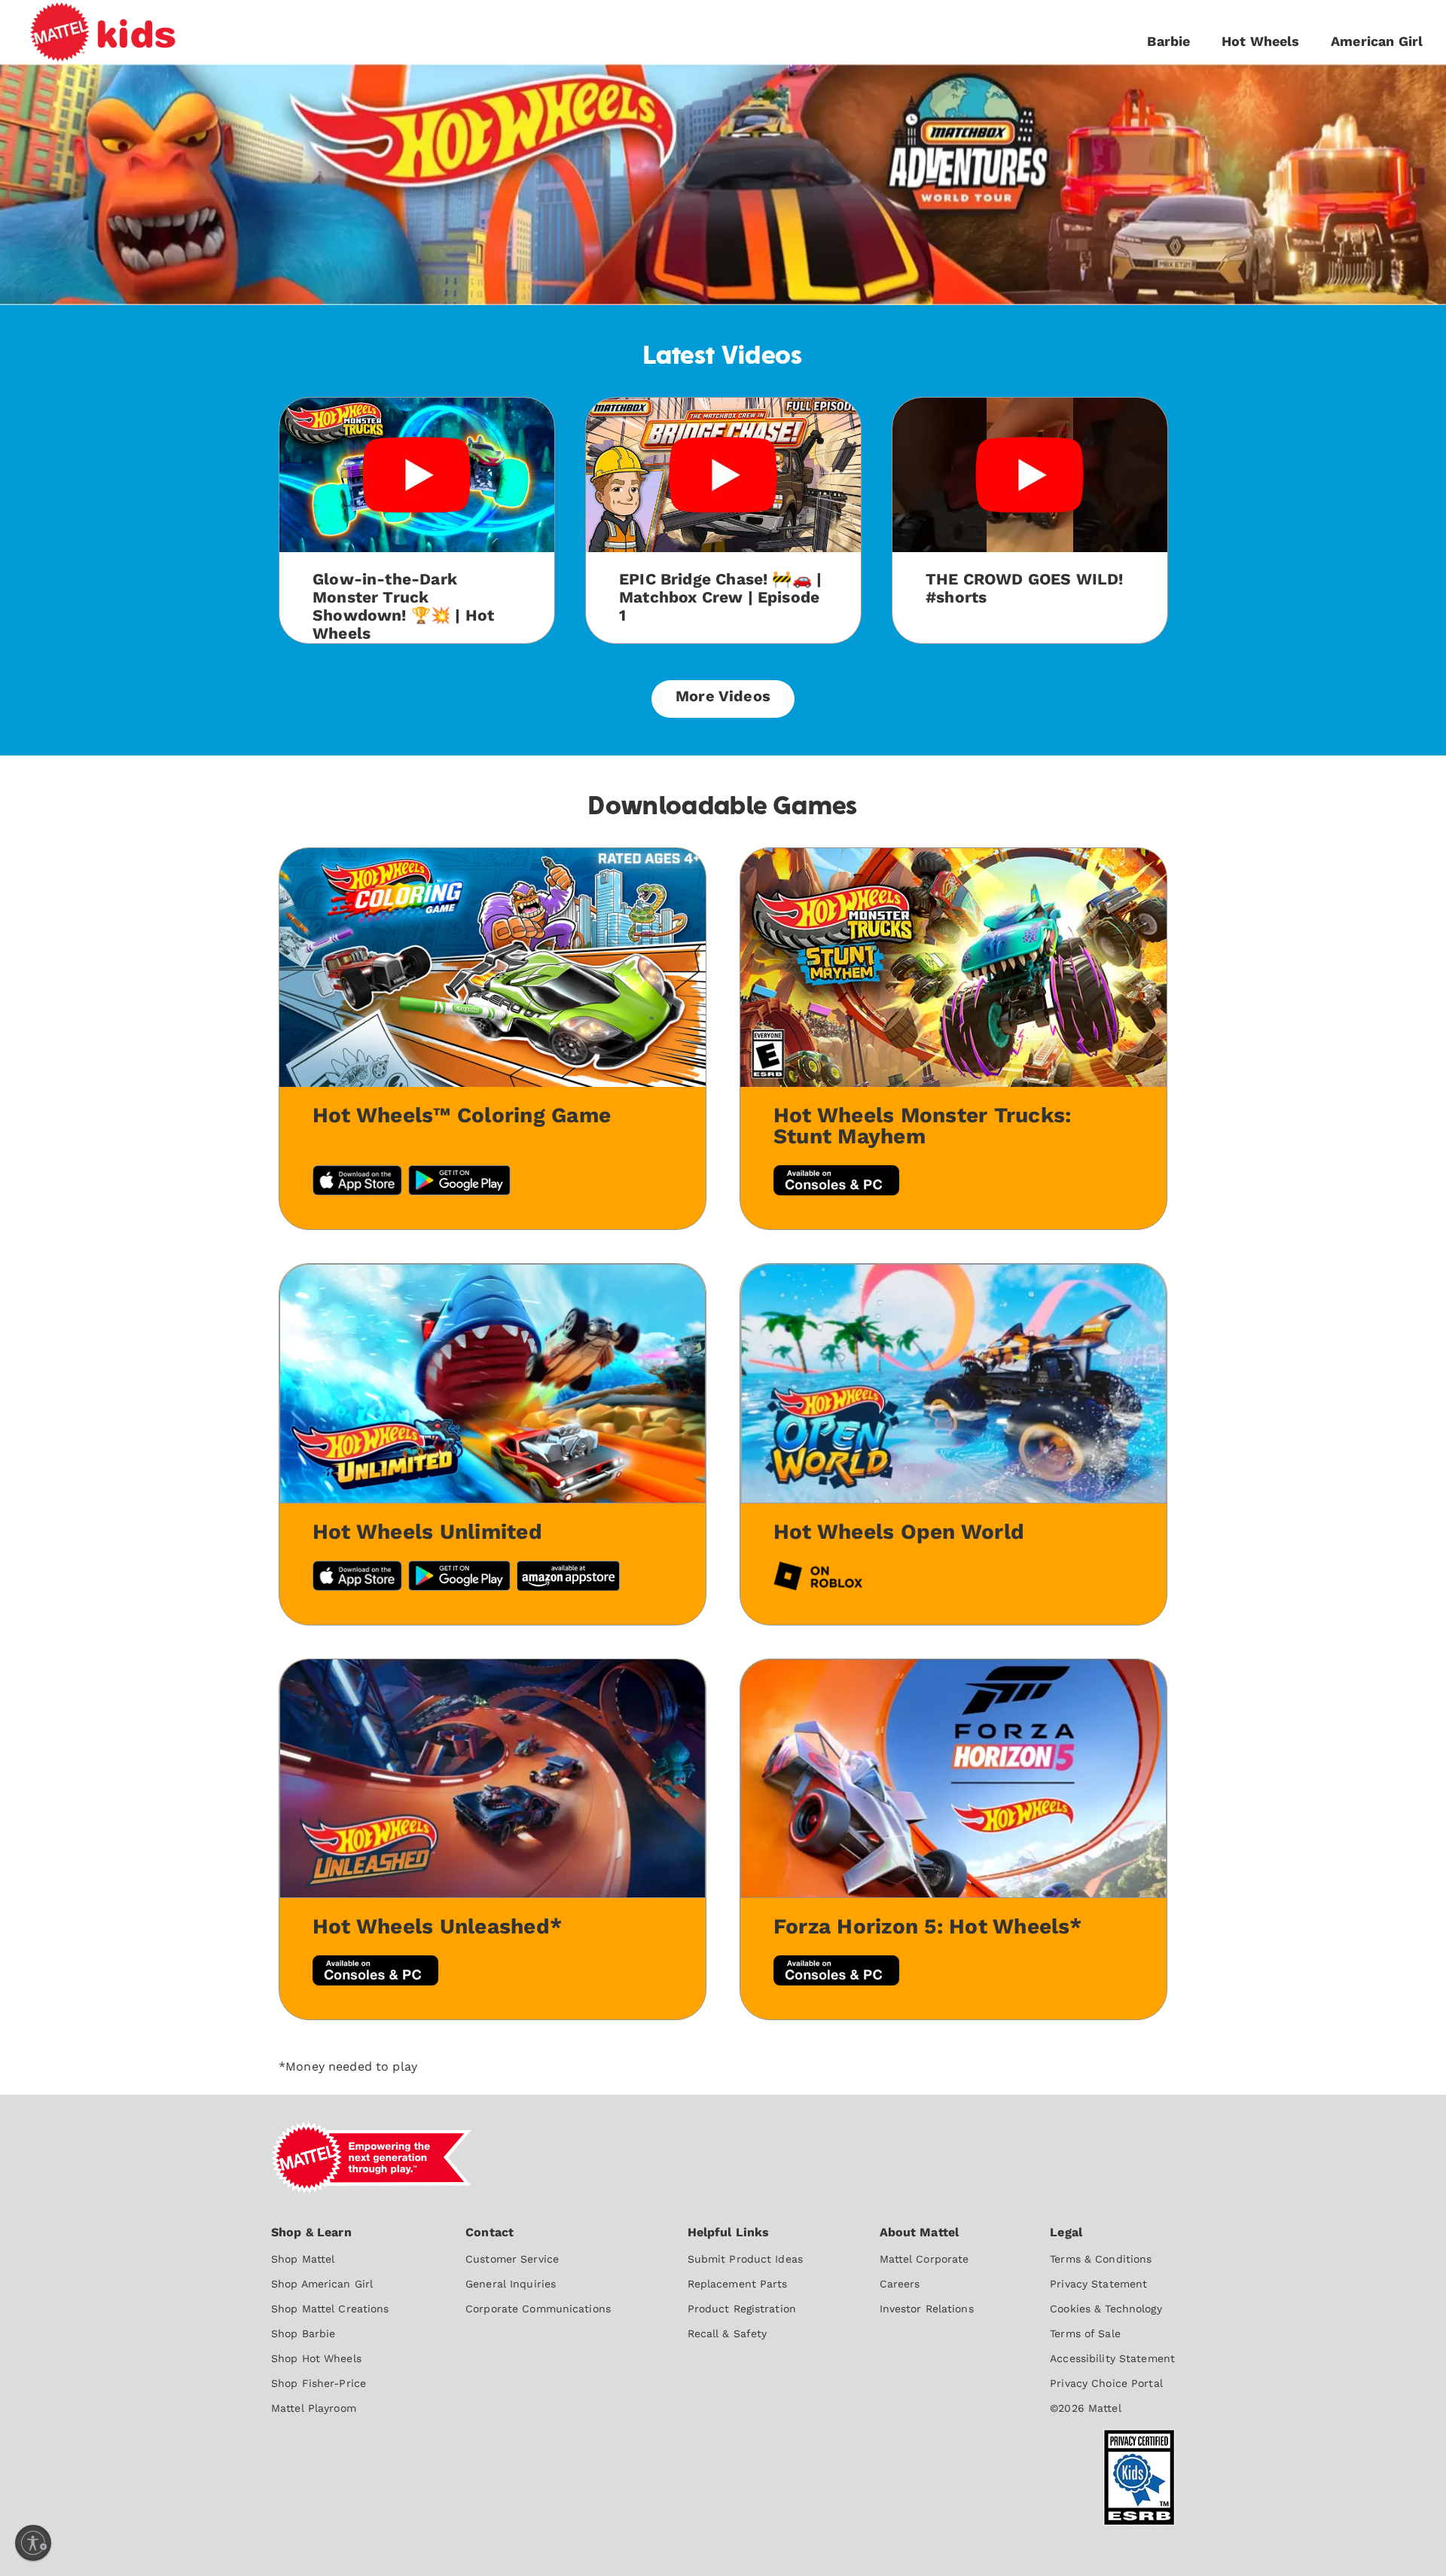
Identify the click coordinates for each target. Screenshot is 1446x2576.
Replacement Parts (738, 2284)
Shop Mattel (303, 2259)
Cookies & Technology (1106, 2309)
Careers (900, 2284)
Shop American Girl (322, 2284)
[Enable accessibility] (33, 2543)
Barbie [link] (1168, 41)
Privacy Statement (1098, 2284)
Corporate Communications (538, 2309)
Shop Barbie (303, 2333)
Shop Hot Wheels (316, 2358)
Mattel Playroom (314, 2408)
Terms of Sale (1085, 2333)
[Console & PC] (836, 1972)
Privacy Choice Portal (1106, 2383)
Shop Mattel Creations (330, 2309)
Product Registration (742, 2309)
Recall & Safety (728, 2333)
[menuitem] (330, 2319)
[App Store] (357, 1578)
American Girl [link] (1377, 41)
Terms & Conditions (1101, 2259)
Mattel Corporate (924, 2259)
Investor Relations (927, 2309)
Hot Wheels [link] (1261, 41)
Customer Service (512, 2259)
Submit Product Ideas (745, 2259)
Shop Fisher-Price (319, 2383)
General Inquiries (511, 2284)
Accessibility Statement (1112, 2358)
